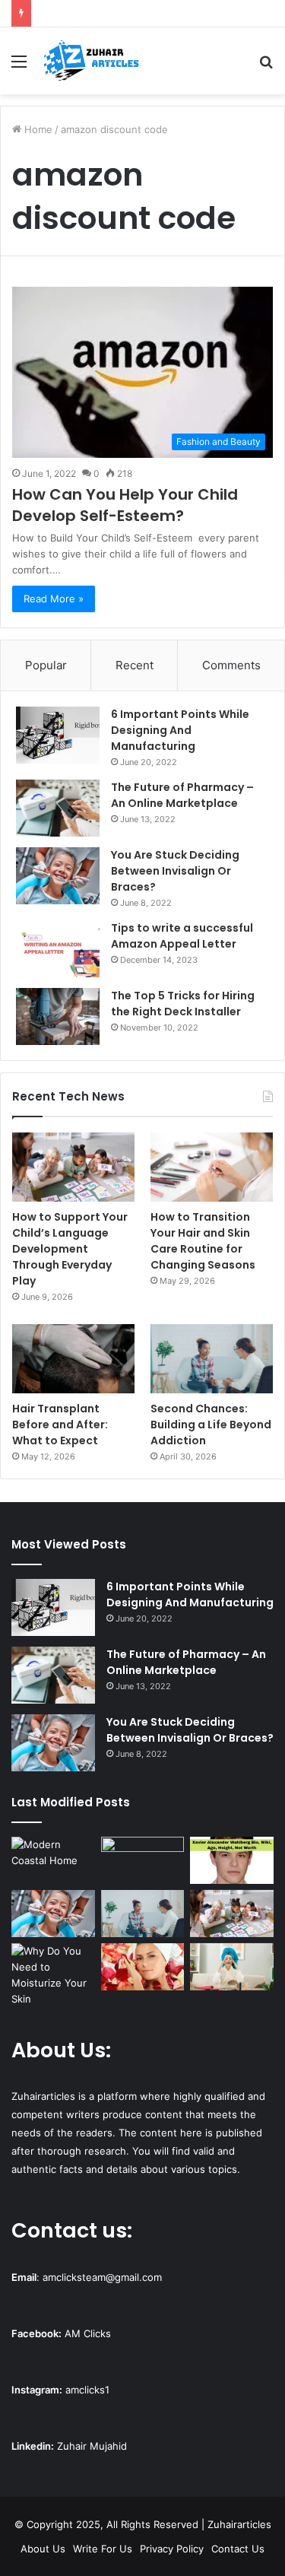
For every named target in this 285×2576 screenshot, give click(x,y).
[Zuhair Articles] (91, 61)
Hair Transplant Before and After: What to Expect (60, 1425)
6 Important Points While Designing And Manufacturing (180, 730)
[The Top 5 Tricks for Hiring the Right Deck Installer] (58, 1016)
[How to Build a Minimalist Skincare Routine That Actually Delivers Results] (232, 1967)
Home (37, 129)
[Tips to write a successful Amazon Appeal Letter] (58, 949)
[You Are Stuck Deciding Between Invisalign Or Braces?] (58, 876)
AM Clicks (88, 2333)
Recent (135, 665)
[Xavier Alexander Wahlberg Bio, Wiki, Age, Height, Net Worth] (232, 1860)
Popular (46, 665)
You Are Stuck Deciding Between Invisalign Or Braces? (175, 871)
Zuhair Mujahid (92, 2446)
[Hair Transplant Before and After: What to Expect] (73, 1359)
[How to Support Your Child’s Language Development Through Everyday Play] (73, 1167)
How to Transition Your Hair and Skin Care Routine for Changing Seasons (203, 1241)
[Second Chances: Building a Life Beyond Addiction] (212, 1359)
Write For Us (103, 2549)
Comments (231, 665)
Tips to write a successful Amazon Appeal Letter (182, 936)
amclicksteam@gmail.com (102, 2277)
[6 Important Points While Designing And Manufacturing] (58, 735)
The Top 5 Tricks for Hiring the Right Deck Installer (183, 1004)
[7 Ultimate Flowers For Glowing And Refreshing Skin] (143, 1967)
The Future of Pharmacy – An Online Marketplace (182, 795)
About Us (43, 2549)
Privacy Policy (172, 2549)
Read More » (54, 599)
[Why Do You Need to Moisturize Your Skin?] (53, 1975)
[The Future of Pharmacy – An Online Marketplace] (58, 808)
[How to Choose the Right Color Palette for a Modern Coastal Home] (53, 1860)
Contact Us (238, 2549)
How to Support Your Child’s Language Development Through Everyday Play (70, 1249)
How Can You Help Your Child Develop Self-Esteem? (125, 505)
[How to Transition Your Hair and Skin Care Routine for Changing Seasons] (212, 1167)
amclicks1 (87, 2390)
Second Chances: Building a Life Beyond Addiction (211, 1425)
